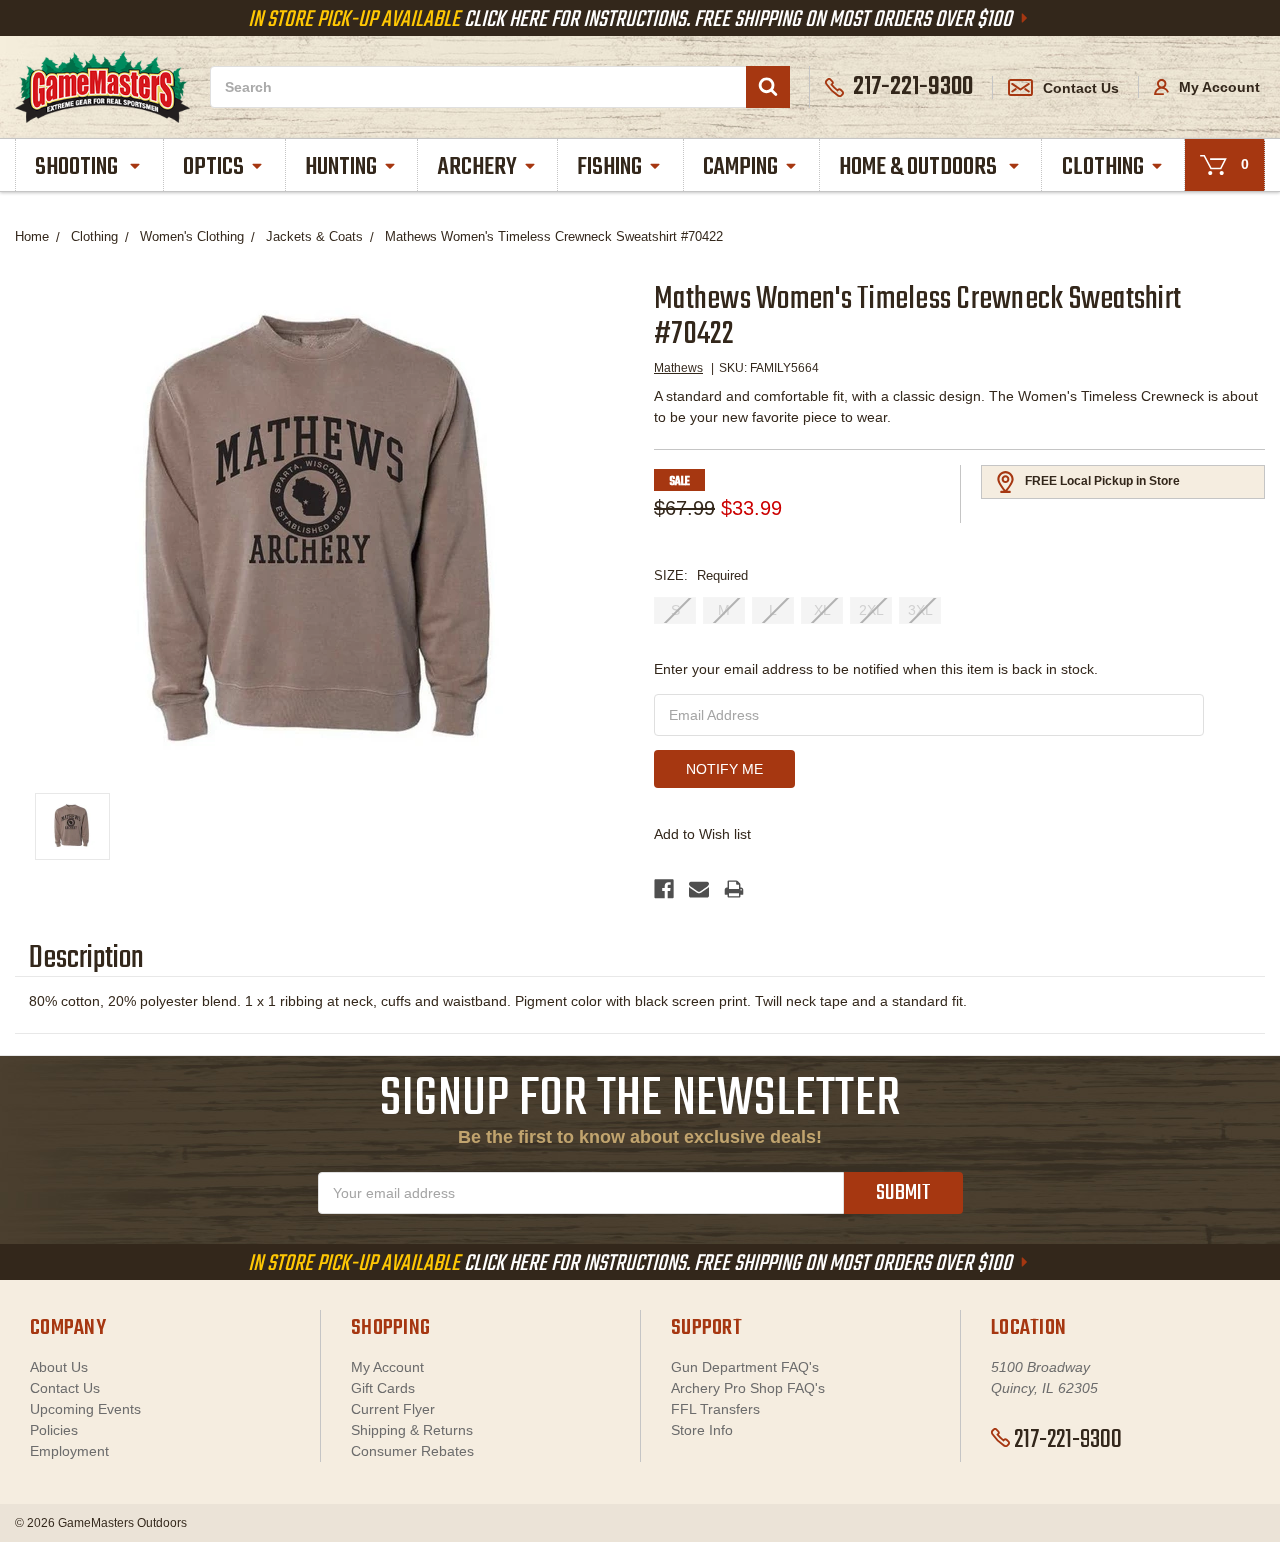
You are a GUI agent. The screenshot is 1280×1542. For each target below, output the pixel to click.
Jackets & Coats (314, 236)
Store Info (702, 1430)
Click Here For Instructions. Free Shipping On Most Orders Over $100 (632, 20)
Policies (54, 1430)
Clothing (1103, 167)
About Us (59, 1367)
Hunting (341, 167)
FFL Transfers (715, 1409)
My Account (1217, 87)
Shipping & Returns (412, 1430)
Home (32, 236)
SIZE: (701, 575)
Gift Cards (383, 1388)
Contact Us (1081, 88)
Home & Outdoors (920, 167)
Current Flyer (393, 1409)
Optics (213, 167)
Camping (740, 167)
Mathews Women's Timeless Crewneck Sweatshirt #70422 (554, 236)
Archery (477, 167)
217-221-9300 (1068, 1440)
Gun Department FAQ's (745, 1367)
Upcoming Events (85, 1409)
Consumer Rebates (412, 1451)
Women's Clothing (192, 236)
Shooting (78, 167)
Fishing (609, 167)
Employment (69, 1451)
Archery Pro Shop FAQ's (748, 1388)
